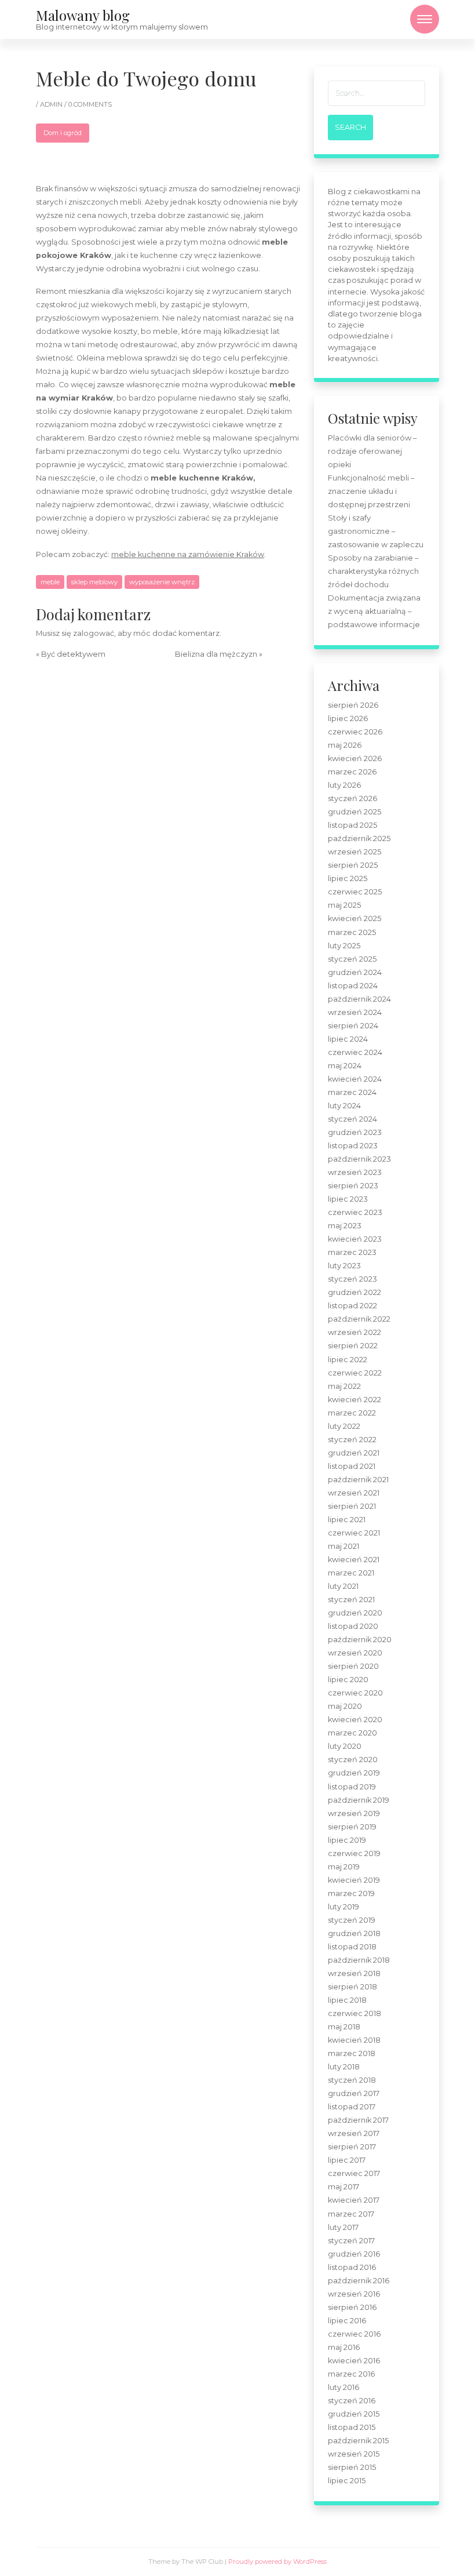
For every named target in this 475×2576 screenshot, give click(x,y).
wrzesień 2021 (354, 1493)
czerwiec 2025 (355, 892)
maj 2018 (344, 2027)
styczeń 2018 (352, 2080)
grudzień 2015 (354, 2414)
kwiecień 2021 (354, 1560)
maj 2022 (344, 1386)
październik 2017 (358, 2120)
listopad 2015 (352, 2427)
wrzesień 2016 (354, 2294)
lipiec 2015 (347, 2481)
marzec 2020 (352, 1733)
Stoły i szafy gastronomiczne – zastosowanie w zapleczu (376, 531)
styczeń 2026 (352, 798)
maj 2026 (345, 745)
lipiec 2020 (348, 1680)
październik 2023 (359, 1159)
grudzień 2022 (355, 1292)
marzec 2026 (352, 772)
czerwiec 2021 (354, 1533)
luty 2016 (344, 2387)
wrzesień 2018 (354, 1973)
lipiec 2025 (348, 878)
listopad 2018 (352, 1947)
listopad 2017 (352, 2107)
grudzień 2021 (354, 1453)
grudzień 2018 (354, 1933)
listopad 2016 (352, 2267)
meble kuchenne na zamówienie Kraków (188, 554)
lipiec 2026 (348, 718)
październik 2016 (359, 2281)
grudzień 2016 (354, 2254)
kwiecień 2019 (354, 1880)
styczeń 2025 (352, 959)
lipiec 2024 (348, 1039)
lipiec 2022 (348, 1360)
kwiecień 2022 (355, 1400)
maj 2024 (345, 1066)
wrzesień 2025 (355, 852)
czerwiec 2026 (355, 732)
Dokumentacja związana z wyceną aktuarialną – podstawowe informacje (374, 611)
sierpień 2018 (352, 1987)
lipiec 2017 (347, 2160)
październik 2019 (359, 1800)
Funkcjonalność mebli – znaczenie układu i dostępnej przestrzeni (371, 491)
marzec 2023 (352, 1252)
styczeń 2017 (351, 2241)
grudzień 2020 (355, 1613)
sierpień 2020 (353, 1666)
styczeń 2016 (352, 2401)
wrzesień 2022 (355, 1332)
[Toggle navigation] (425, 19)
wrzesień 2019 (354, 1813)
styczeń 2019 (352, 1920)
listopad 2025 (352, 825)
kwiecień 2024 (355, 1079)
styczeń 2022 (352, 1440)
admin (52, 104)
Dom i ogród (63, 133)
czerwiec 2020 (355, 1693)
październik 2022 (359, 1319)
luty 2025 (344, 946)
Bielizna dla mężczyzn (216, 654)
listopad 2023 (353, 1146)
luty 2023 (344, 1266)
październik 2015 (358, 2441)
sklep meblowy (94, 582)
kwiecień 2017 (354, 2200)
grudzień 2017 (354, 2093)
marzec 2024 (352, 1092)
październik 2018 (359, 1960)
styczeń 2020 (353, 1760)
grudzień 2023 (355, 1132)
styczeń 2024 (352, 1119)
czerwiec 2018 (355, 2013)
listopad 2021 (352, 1466)
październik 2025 (359, 838)
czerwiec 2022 (355, 1373)
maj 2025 (344, 905)
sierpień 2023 (353, 1186)
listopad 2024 (353, 986)
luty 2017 (343, 2227)
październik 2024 (359, 999)
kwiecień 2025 (355, 918)
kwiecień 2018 (354, 2040)
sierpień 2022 (353, 1346)
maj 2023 (345, 1226)
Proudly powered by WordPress (277, 2562)
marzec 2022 (352, 1413)
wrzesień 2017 (354, 2133)
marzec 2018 (352, 2053)
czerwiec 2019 (354, 1853)
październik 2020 (360, 1640)
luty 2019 (344, 1907)
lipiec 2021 (347, 1520)
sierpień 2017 (352, 2147)
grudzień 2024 (355, 972)
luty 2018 (344, 2067)
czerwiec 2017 (354, 2173)
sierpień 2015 (352, 2467)
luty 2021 (343, 1586)
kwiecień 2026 (355, 758)
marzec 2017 (351, 2214)
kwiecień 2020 (355, 1720)
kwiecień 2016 (354, 2361)
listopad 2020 (353, 1626)
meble (50, 582)
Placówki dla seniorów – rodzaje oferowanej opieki (372, 451)
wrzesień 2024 (355, 1012)
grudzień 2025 (355, 812)
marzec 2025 (352, 932)
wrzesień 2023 (355, 1172)
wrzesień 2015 (354, 2454)
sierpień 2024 (353, 1026)
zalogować (94, 633)
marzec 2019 (351, 1893)
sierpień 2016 (352, 2307)
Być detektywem (73, 654)
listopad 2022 (352, 1306)
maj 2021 (344, 1546)
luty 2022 (344, 1426)
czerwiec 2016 (354, 2334)
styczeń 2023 (352, 1279)
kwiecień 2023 (355, 1239)
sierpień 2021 (352, 1506)
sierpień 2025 (353, 865)
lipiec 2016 (347, 2321)
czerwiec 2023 (355, 1212)
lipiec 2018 (347, 2000)
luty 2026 (344, 785)
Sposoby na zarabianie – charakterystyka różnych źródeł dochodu (373, 571)
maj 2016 (344, 2347)
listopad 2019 (352, 1787)
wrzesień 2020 (355, 1653)
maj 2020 (345, 1706)
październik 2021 (358, 1480)
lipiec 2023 (348, 1199)
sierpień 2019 (352, 1827)
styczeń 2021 (351, 1600)
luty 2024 (344, 1106)
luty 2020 (345, 1746)
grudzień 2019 (354, 1773)
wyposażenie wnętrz (162, 582)
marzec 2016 (351, 2374)
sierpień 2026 (353, 705)
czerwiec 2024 (355, 1052)
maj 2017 (344, 2187)
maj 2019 (344, 1867)
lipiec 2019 (347, 1840)
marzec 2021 (351, 1573)
